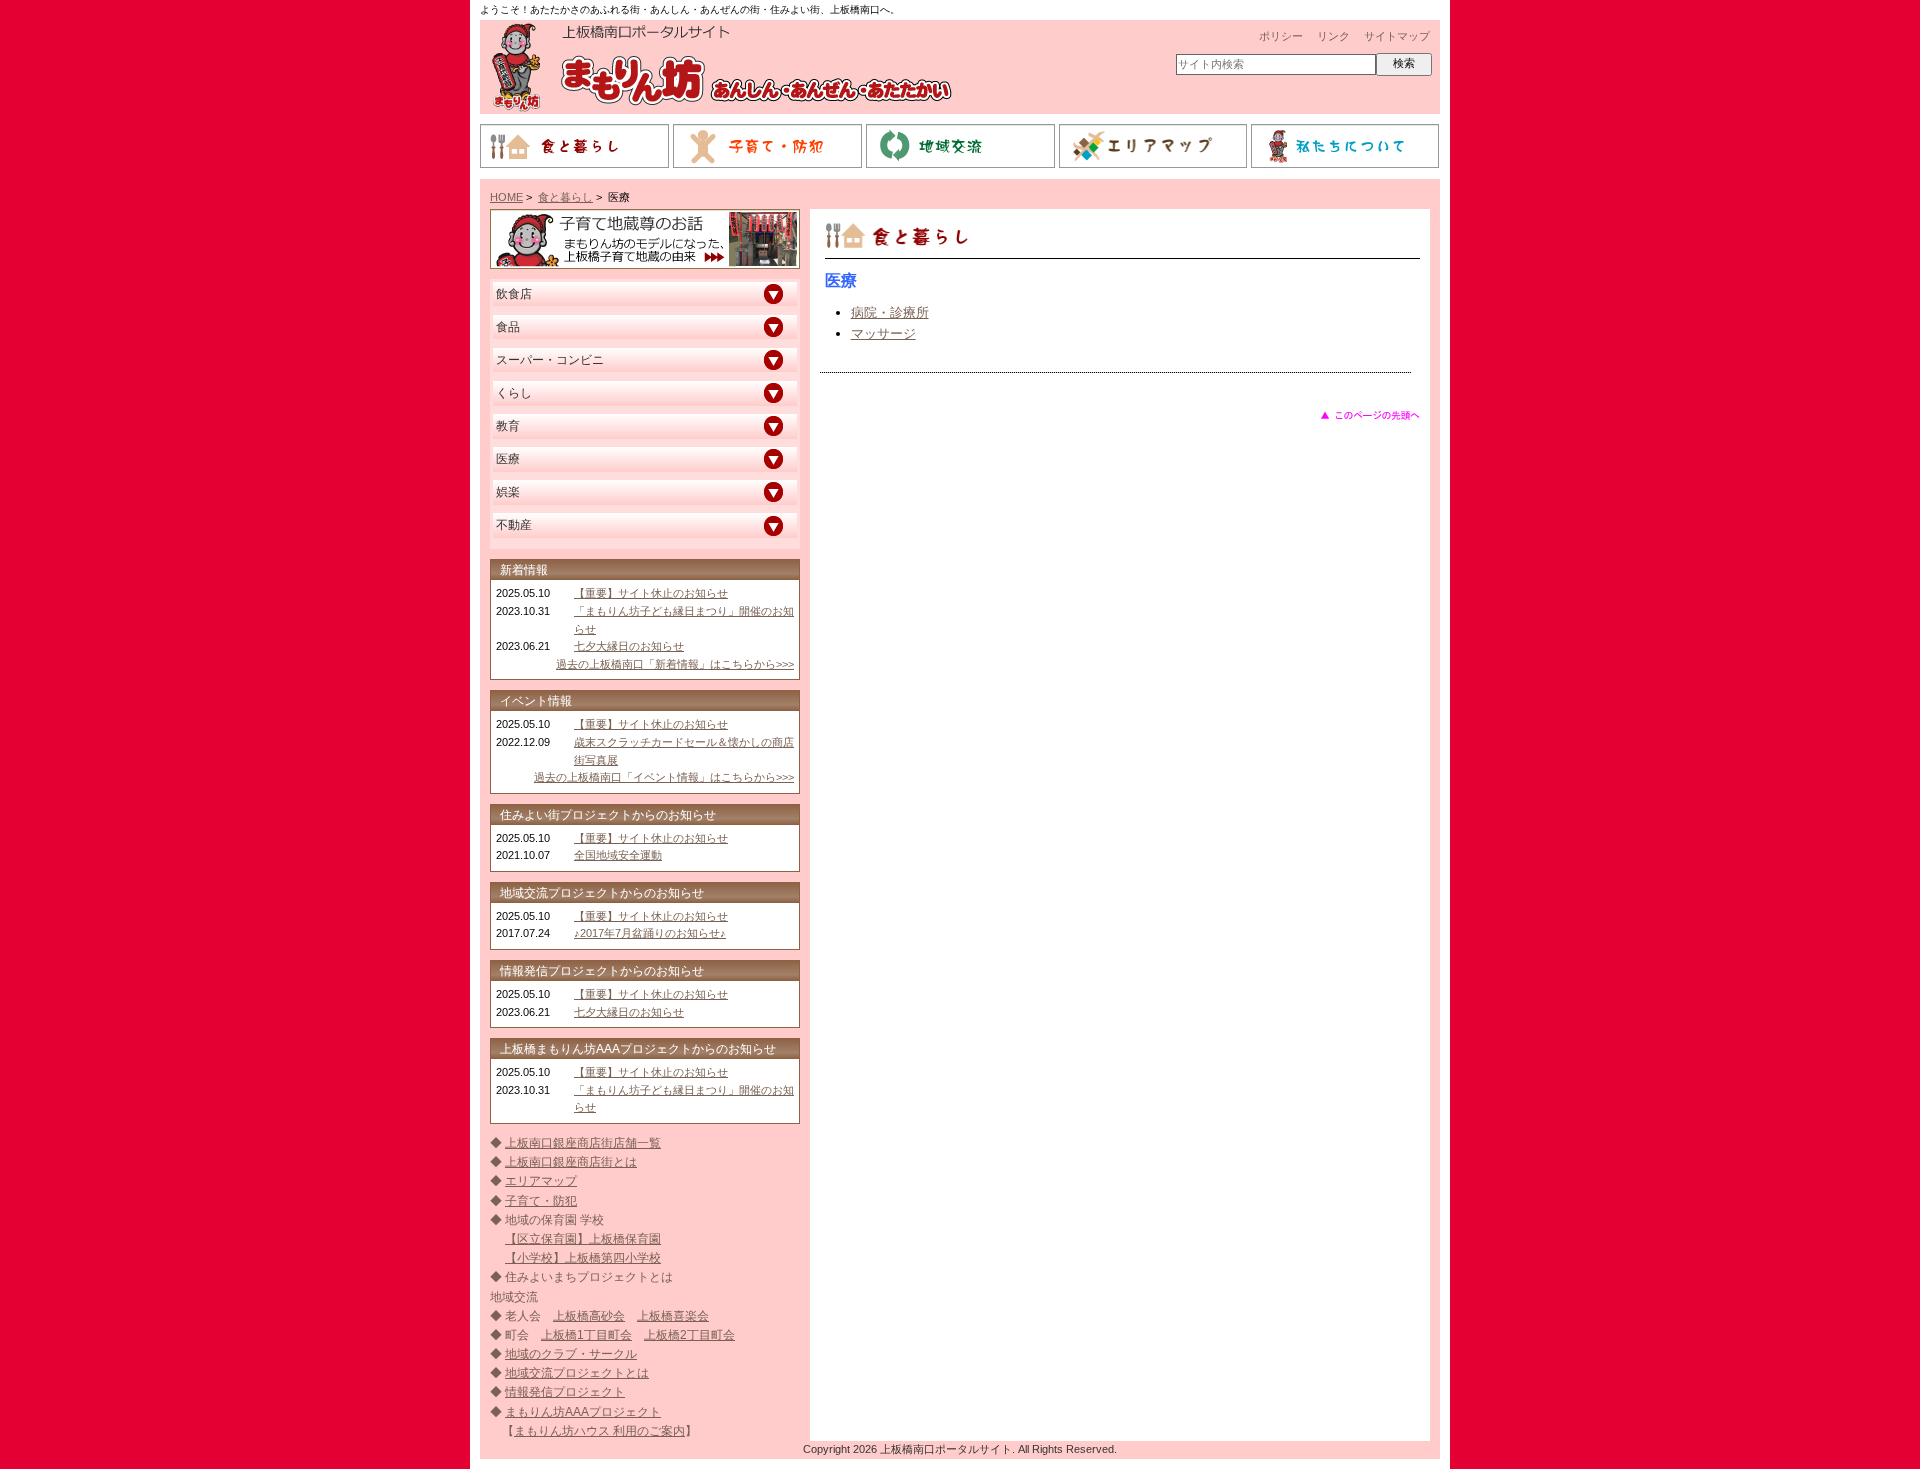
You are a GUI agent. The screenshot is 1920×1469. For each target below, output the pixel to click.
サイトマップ (1397, 36)
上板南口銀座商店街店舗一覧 (583, 1143)
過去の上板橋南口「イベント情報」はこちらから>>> (664, 777)
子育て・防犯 (541, 1201)
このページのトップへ (1369, 414)
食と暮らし (565, 197)
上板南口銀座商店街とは (571, 1162)
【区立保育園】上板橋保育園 (583, 1239)
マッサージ (883, 333)
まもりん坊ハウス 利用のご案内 (599, 1431)
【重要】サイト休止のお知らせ (651, 593)
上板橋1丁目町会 (586, 1335)
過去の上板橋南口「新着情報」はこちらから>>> (675, 664)
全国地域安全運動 (618, 855)
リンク (1333, 36)
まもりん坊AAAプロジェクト (583, 1412)
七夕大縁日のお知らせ (629, 646)
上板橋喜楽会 (673, 1316)
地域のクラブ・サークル (571, 1354)
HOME (506, 197)
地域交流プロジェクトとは (577, 1373)
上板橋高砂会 (589, 1316)
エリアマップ (541, 1181)
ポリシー (1281, 36)
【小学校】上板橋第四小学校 (583, 1258)
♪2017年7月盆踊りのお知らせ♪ (650, 933)
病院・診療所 (890, 312)
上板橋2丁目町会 (689, 1335)
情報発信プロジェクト (565, 1392)
